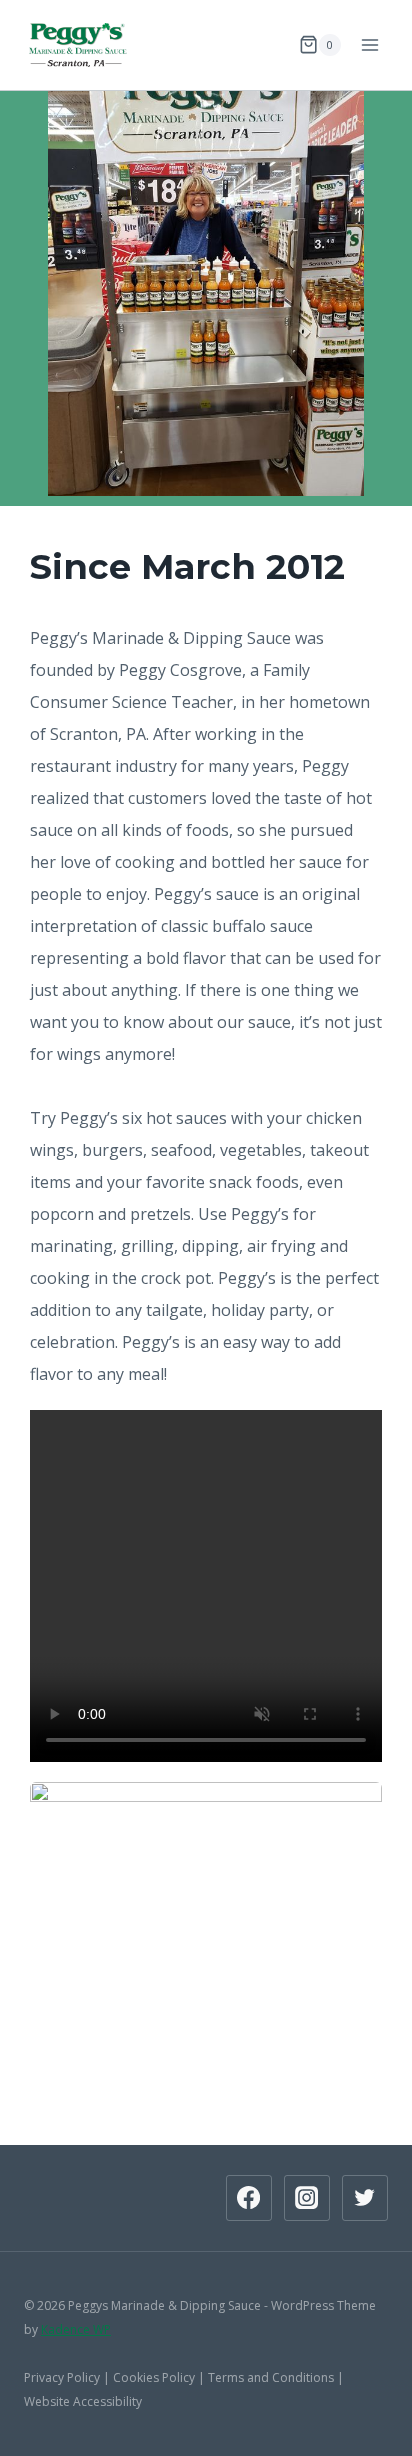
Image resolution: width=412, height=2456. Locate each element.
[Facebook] (249, 2198)
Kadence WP (76, 2329)
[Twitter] (365, 2198)
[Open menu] (369, 44)
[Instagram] (307, 2198)
